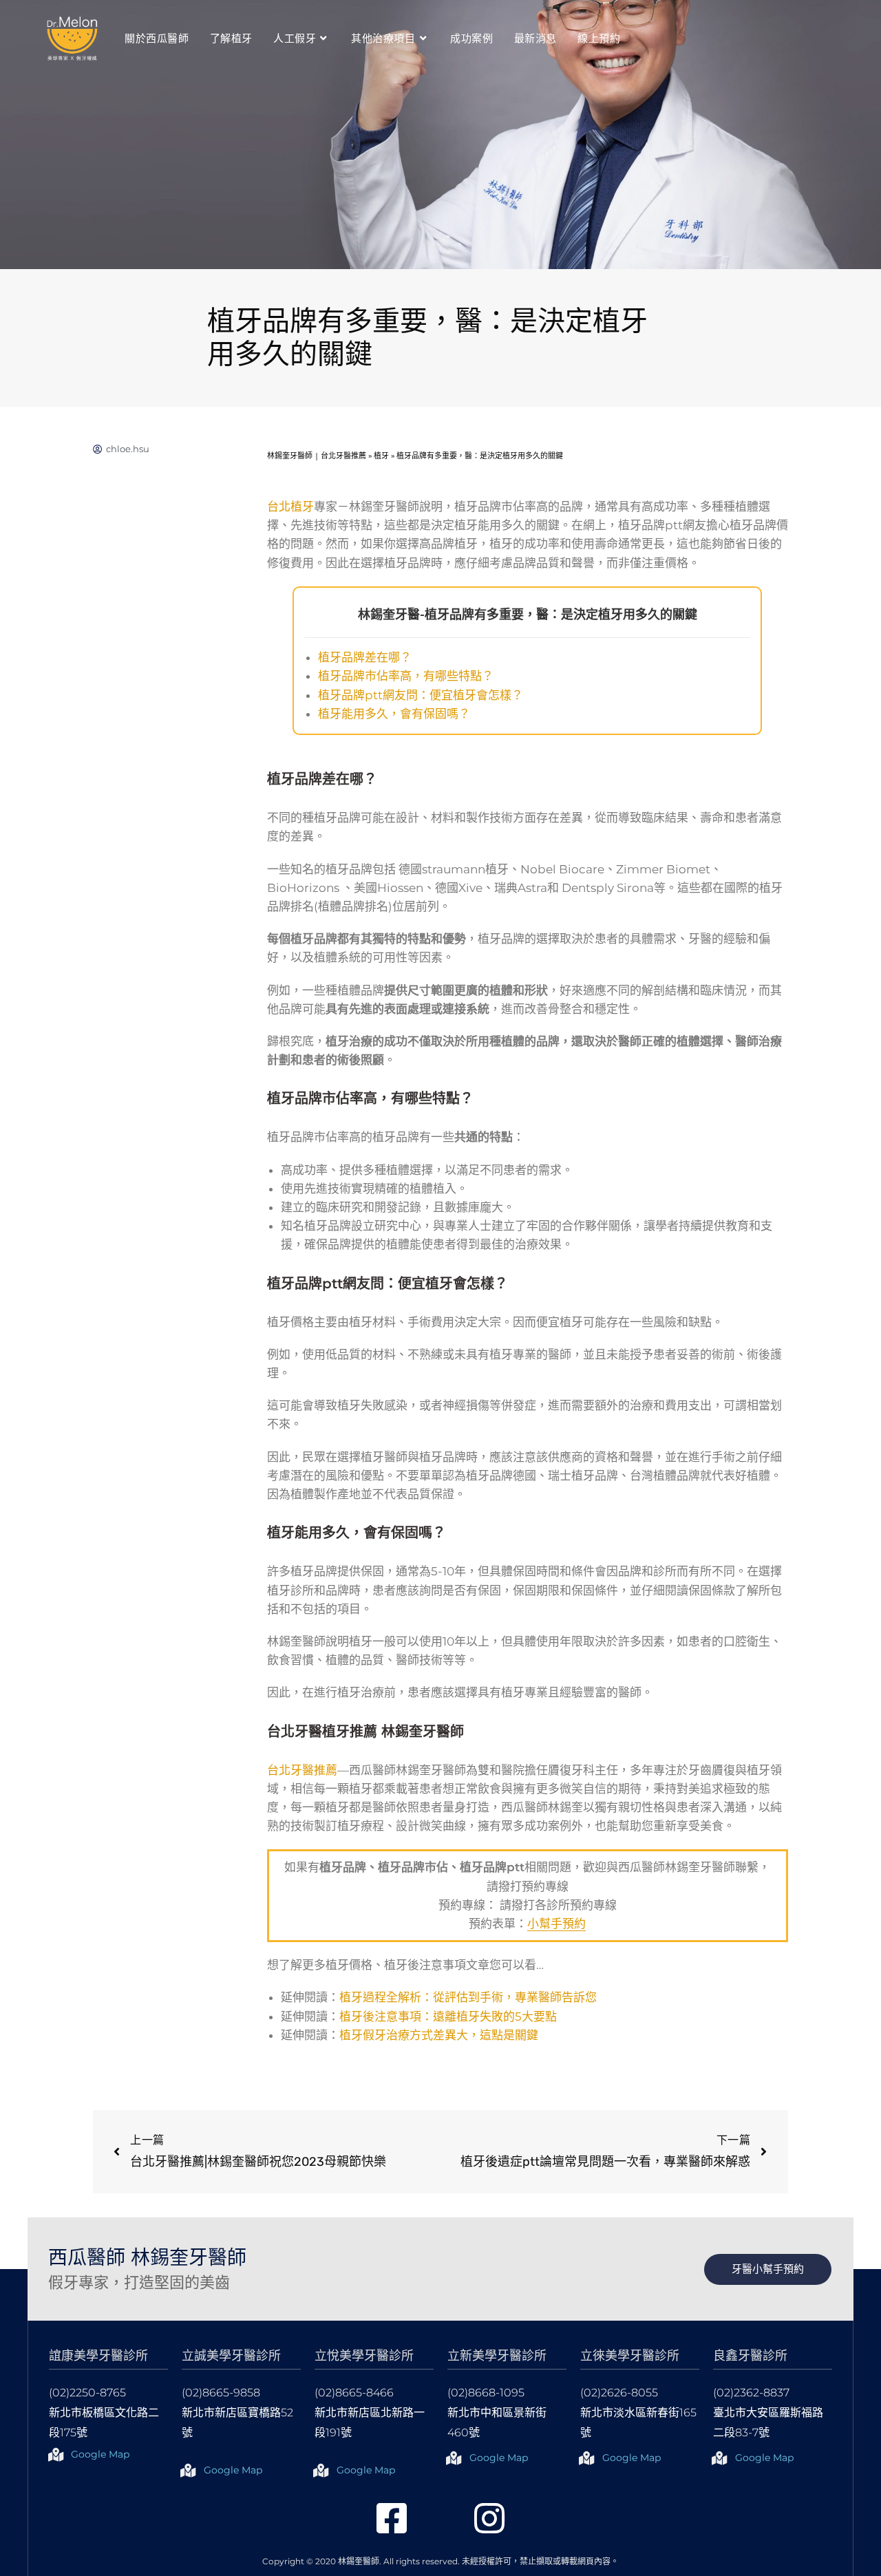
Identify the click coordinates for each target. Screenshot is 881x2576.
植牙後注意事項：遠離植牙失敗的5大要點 (448, 2016)
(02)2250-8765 (87, 2393)
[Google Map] (56, 2455)
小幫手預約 (556, 1924)
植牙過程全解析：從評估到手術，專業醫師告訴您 (468, 1997)
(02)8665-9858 (221, 2393)
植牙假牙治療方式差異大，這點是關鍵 (439, 2035)
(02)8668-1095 (486, 2393)
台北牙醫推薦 (302, 1770)
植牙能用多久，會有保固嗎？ (394, 714)
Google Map (100, 2454)
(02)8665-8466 (354, 2393)
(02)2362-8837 (751, 2393)
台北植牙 (290, 507)
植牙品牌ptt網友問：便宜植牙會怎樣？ (421, 695)
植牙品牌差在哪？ (365, 657)
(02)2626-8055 (619, 2393)
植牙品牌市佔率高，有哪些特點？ (406, 676)
